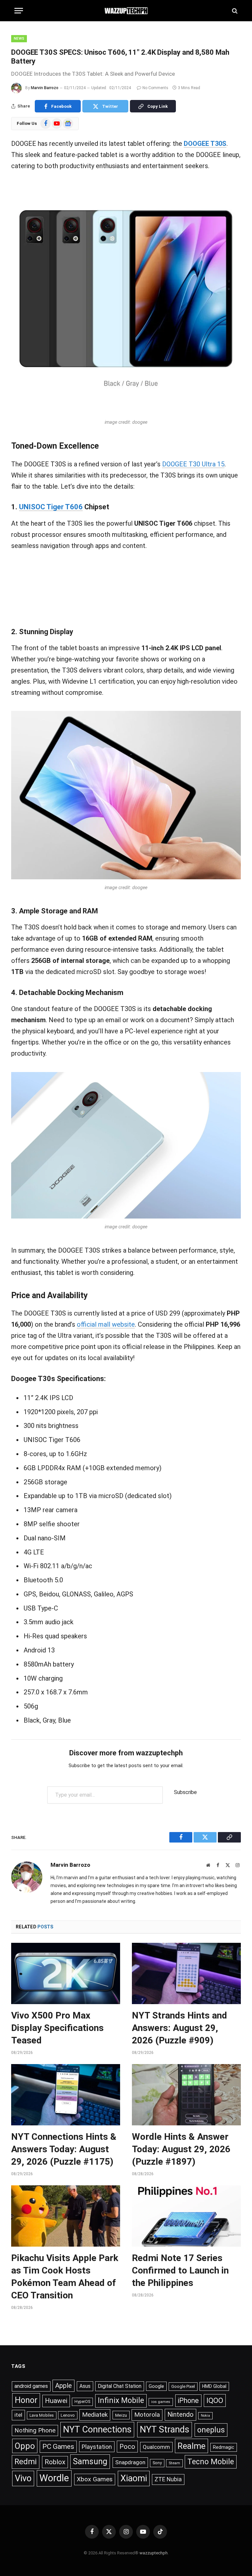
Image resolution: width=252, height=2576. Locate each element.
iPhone (188, 2400)
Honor (26, 2400)
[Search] (234, 11)
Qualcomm (156, 2447)
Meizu (121, 2415)
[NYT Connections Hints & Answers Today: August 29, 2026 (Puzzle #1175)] (66, 2095)
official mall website (106, 1324)
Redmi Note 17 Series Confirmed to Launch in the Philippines (180, 2270)
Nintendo (180, 2415)
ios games (161, 2402)
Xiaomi (134, 2478)
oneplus (211, 2430)
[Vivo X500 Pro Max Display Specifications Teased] (66, 1973)
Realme (191, 2446)
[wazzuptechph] (126, 11)
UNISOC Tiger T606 (51, 507)
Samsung (90, 2461)
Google (156, 2386)
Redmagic (224, 2447)
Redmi (26, 2462)
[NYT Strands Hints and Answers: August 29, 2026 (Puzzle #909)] (186, 1973)
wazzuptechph (154, 2553)
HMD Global (214, 2386)
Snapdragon (130, 2462)
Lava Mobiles (42, 2415)
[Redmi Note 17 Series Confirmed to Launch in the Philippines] (186, 2216)
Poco (127, 2447)
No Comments (155, 88)
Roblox (55, 2462)
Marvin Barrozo (45, 88)
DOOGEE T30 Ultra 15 (193, 464)
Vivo (23, 2478)
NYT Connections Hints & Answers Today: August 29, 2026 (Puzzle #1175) (64, 2149)
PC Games (58, 2447)
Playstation (97, 2447)
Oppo (25, 2446)
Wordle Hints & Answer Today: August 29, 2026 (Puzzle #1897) (181, 2149)
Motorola (147, 2415)
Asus (85, 2386)
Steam (174, 2463)
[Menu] (19, 11)
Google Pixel (183, 2386)
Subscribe (185, 1792)
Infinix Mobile (121, 2400)
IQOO (215, 2400)
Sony (157, 2463)
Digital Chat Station (120, 2386)
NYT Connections (97, 2430)
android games (31, 2386)
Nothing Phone (35, 2430)
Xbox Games (95, 2479)
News (19, 39)
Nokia (205, 2416)
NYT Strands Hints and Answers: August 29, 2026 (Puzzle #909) (179, 2028)
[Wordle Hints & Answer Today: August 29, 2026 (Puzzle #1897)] (186, 2095)
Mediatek (95, 2415)
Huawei (56, 2401)
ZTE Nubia (168, 2479)
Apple (63, 2386)
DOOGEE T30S (205, 144)
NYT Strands (165, 2430)
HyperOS (82, 2402)
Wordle (54, 2478)
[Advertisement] (126, 587)
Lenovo (68, 2415)
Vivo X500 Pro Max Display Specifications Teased (57, 2028)
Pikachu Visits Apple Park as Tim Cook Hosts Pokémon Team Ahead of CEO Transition (65, 2277)
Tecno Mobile (211, 2462)
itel (18, 2415)
